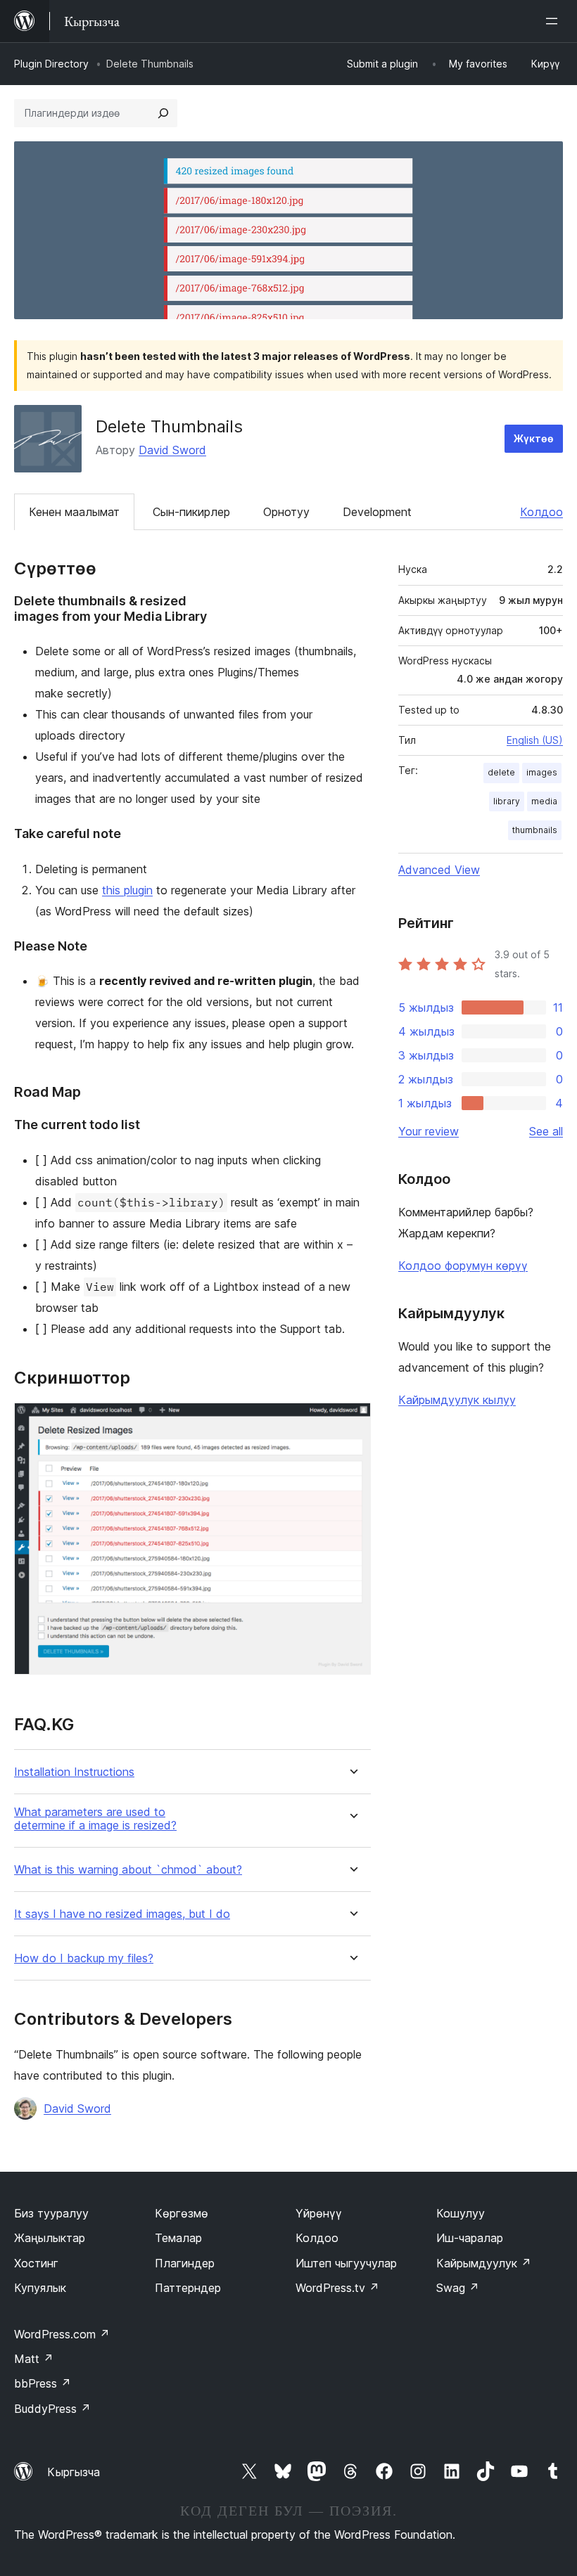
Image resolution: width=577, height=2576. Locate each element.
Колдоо (541, 512)
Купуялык (40, 2288)
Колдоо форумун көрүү (463, 1266)
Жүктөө (534, 438)
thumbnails (535, 830)
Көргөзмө (182, 2213)
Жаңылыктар (50, 2238)
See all (546, 1131)
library (507, 801)
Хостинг (36, 2263)
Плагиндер (185, 2263)
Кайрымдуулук (484, 2263)
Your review (429, 1131)
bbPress (43, 2383)
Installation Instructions (74, 1772)
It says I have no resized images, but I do (122, 1914)
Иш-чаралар (470, 2238)
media (544, 801)
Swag (458, 2288)
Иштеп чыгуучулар (346, 2263)
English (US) (535, 740)
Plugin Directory (51, 64)
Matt (34, 2359)
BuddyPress (52, 2409)
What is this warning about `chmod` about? (128, 1870)
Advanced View (439, 870)
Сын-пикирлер (191, 512)
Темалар (178, 2238)
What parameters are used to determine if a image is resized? (95, 1819)
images (542, 772)
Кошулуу (461, 2213)
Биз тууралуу (51, 2213)
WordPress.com (62, 2334)
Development (377, 512)
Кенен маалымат (74, 512)
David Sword (172, 450)
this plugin (127, 890)
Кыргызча (74, 2472)
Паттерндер (188, 2288)
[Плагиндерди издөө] (163, 113)
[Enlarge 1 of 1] (352, 1422)
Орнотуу (286, 512)
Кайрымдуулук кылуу (457, 1400)
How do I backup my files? (84, 1958)
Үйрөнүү (319, 2213)
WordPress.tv (337, 2288)
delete (501, 772)
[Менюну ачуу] (554, 21)
